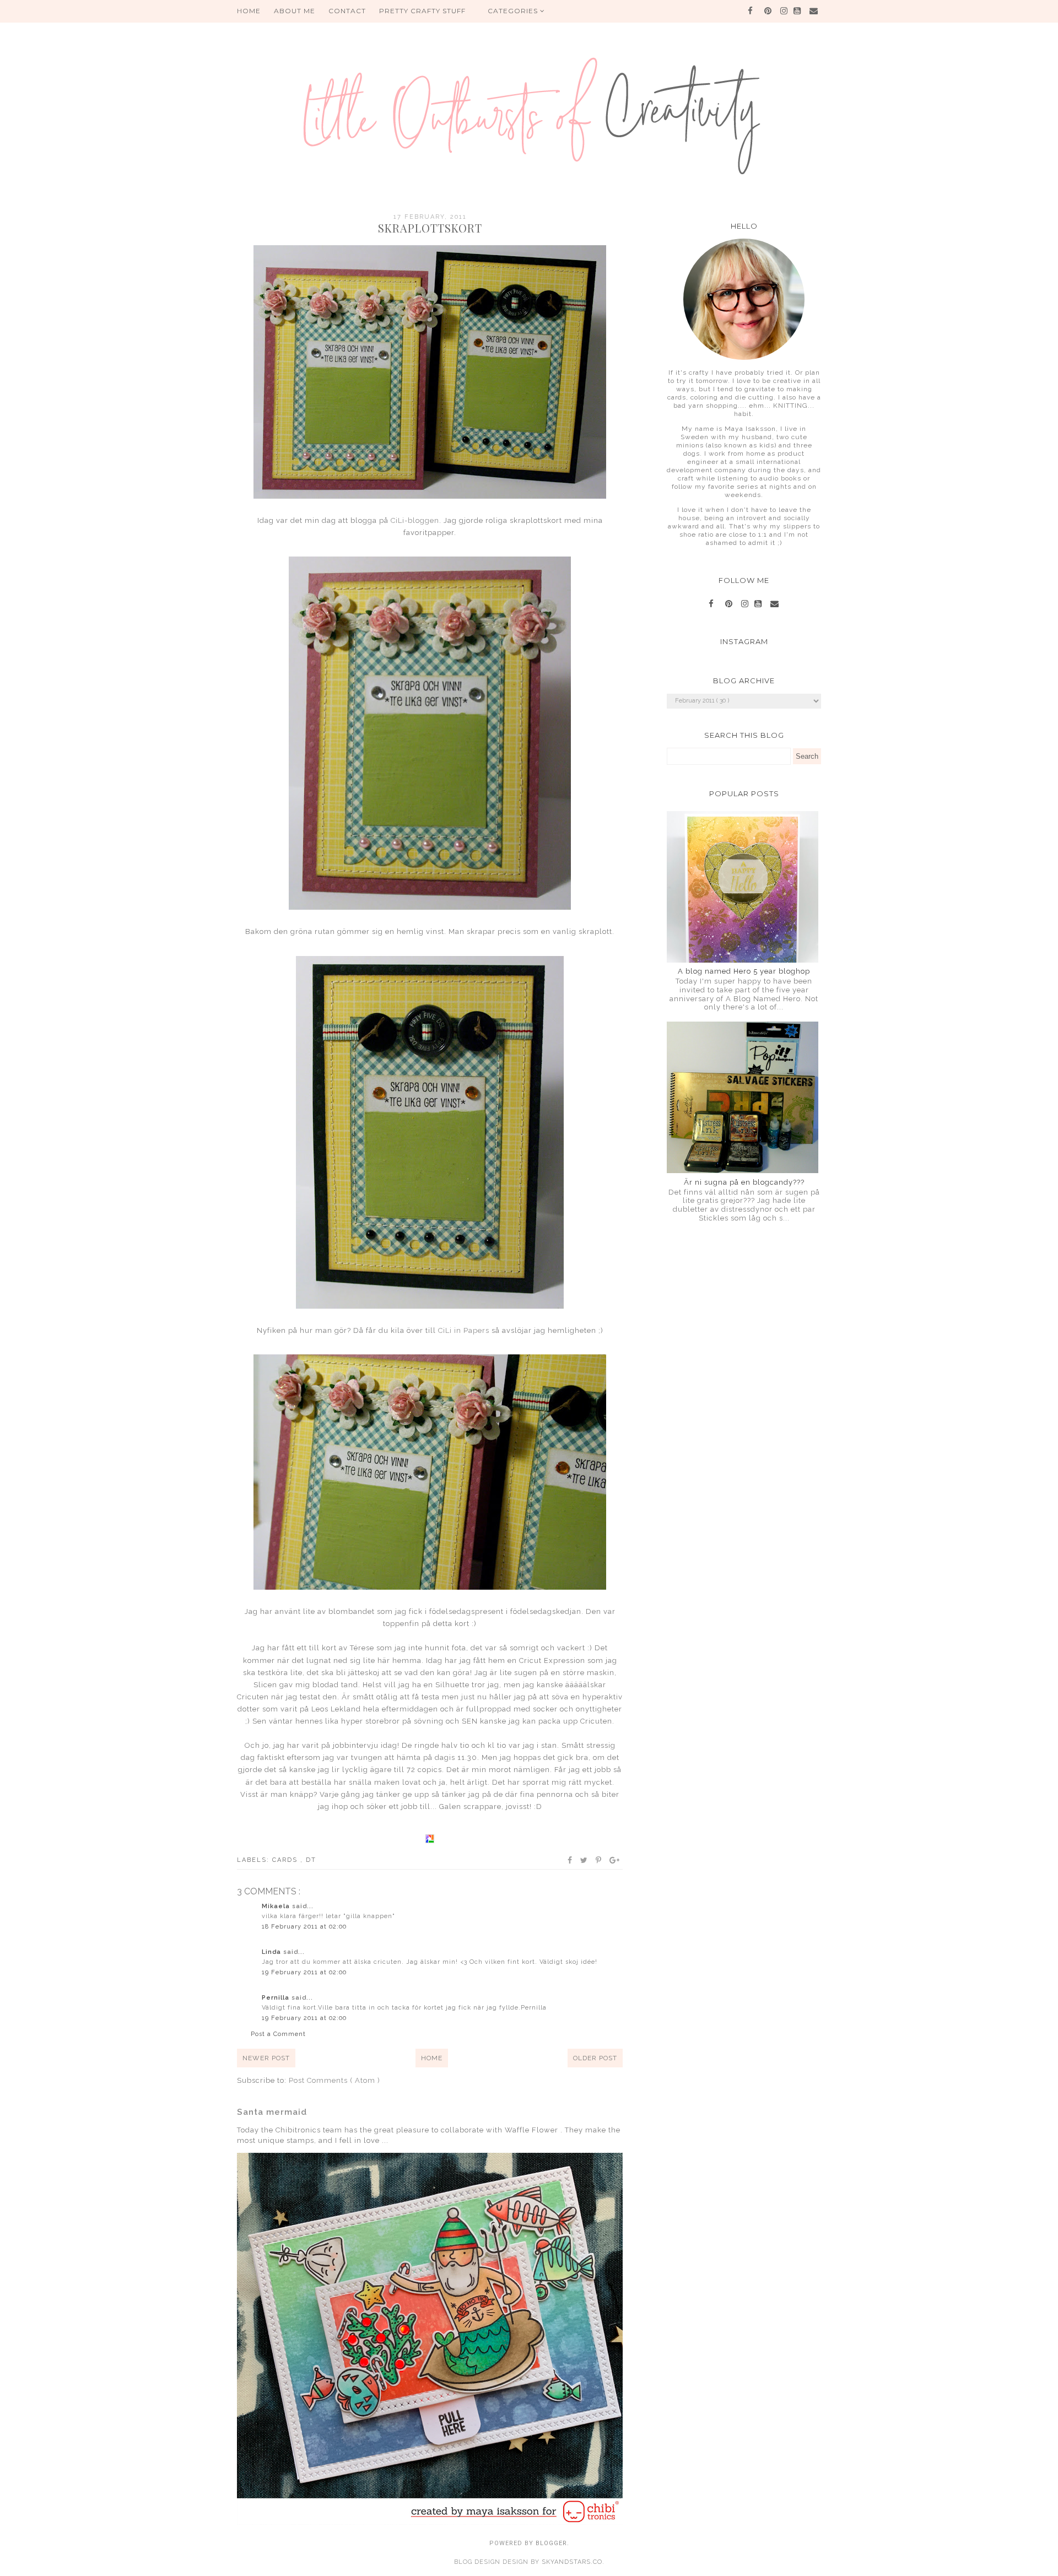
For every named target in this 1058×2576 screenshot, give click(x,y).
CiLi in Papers (464, 1330)
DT (311, 1860)
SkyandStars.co (572, 2562)
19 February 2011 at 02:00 (304, 1972)
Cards (286, 1860)
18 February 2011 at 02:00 (304, 1927)
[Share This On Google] (615, 1860)
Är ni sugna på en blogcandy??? (744, 1182)
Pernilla (277, 1998)
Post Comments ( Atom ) (334, 2080)
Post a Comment (278, 2034)
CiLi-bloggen (415, 520)
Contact (347, 11)
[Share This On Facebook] (570, 1860)
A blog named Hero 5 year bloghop (744, 971)
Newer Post (266, 2058)
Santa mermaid (272, 2112)
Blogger (551, 2543)
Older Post (595, 2058)
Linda (272, 1952)
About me (295, 11)
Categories (514, 11)
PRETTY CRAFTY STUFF (422, 11)
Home (432, 2058)
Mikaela (277, 1906)
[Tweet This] (584, 1860)
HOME (249, 11)
